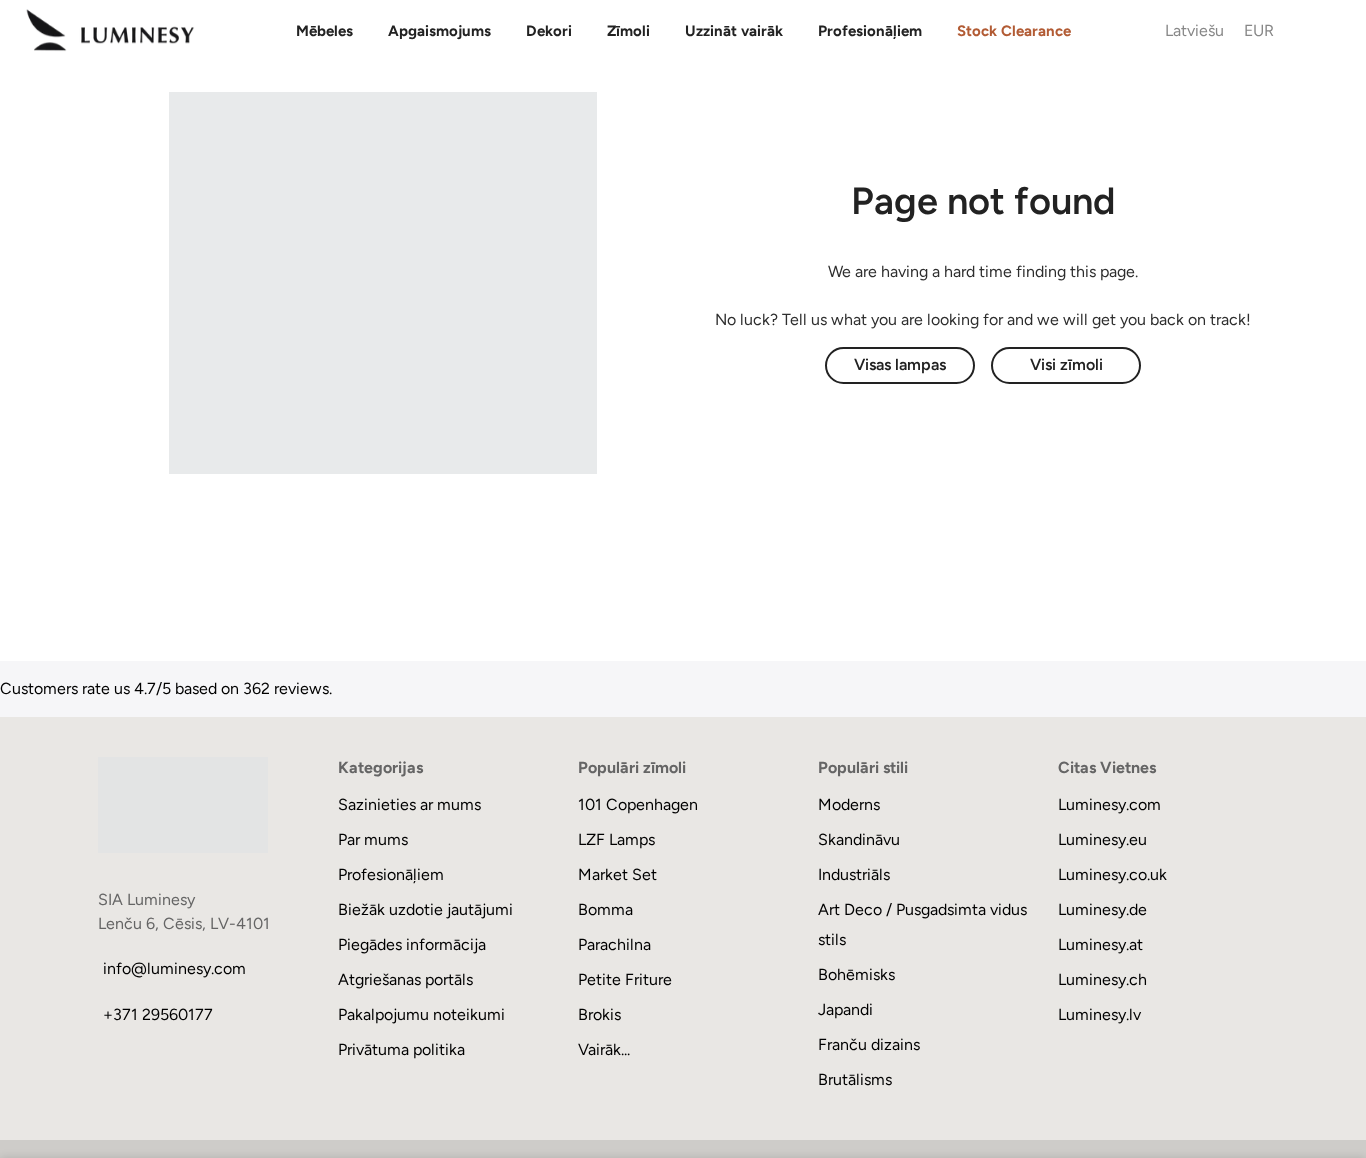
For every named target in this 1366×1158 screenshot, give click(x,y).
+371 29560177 (158, 1014)
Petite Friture (625, 979)
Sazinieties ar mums (409, 804)
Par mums (373, 839)
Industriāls (854, 874)
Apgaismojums (439, 31)
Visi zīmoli (1066, 364)
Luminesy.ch (1102, 979)
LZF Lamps (616, 839)
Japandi (845, 1009)
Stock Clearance (1014, 31)
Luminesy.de (1102, 909)
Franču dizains (869, 1044)
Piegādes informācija (412, 944)
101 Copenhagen (638, 804)
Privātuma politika (401, 1049)
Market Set (617, 874)
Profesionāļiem (870, 31)
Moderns (849, 804)
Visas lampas (900, 364)
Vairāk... (604, 1049)
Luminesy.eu (1102, 839)
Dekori (549, 31)
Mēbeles (324, 31)
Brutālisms (855, 1079)
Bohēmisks (856, 974)
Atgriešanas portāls (405, 979)
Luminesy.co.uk (1112, 874)
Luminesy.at (1100, 944)
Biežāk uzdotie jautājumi (425, 909)
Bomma (605, 909)
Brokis (599, 1014)
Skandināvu (859, 839)
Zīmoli (628, 31)
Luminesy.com (1109, 804)
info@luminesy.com (174, 968)
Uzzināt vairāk (734, 31)
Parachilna (614, 944)
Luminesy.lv (1099, 1014)
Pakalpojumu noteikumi (421, 1014)
